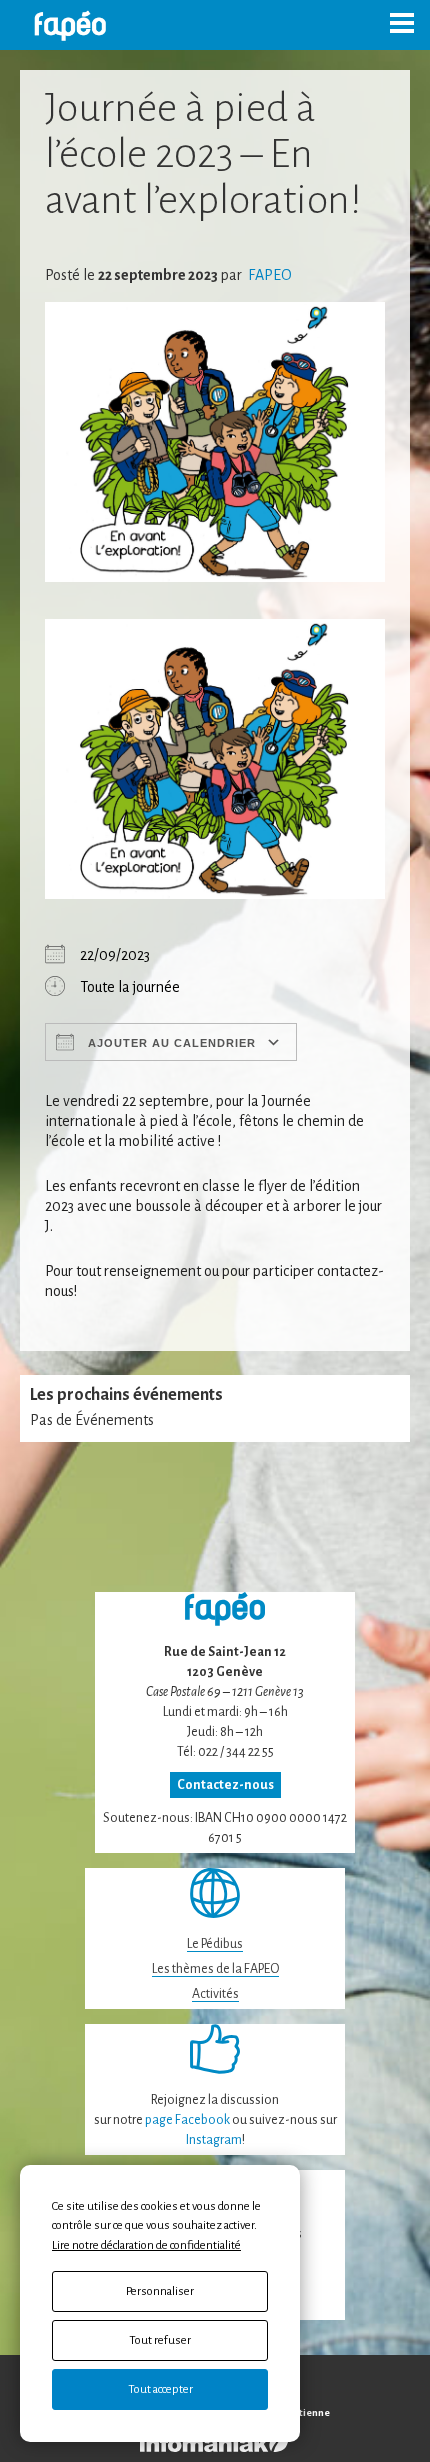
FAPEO (268, 275)
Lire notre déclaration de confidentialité (146, 2245)
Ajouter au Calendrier (170, 1043)
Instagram (214, 2140)
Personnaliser (160, 2291)
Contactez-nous (225, 1785)
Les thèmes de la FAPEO (215, 1969)
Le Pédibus (215, 1944)
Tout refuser (160, 2340)
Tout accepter (160, 2389)
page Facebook (187, 2120)
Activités (215, 1994)
